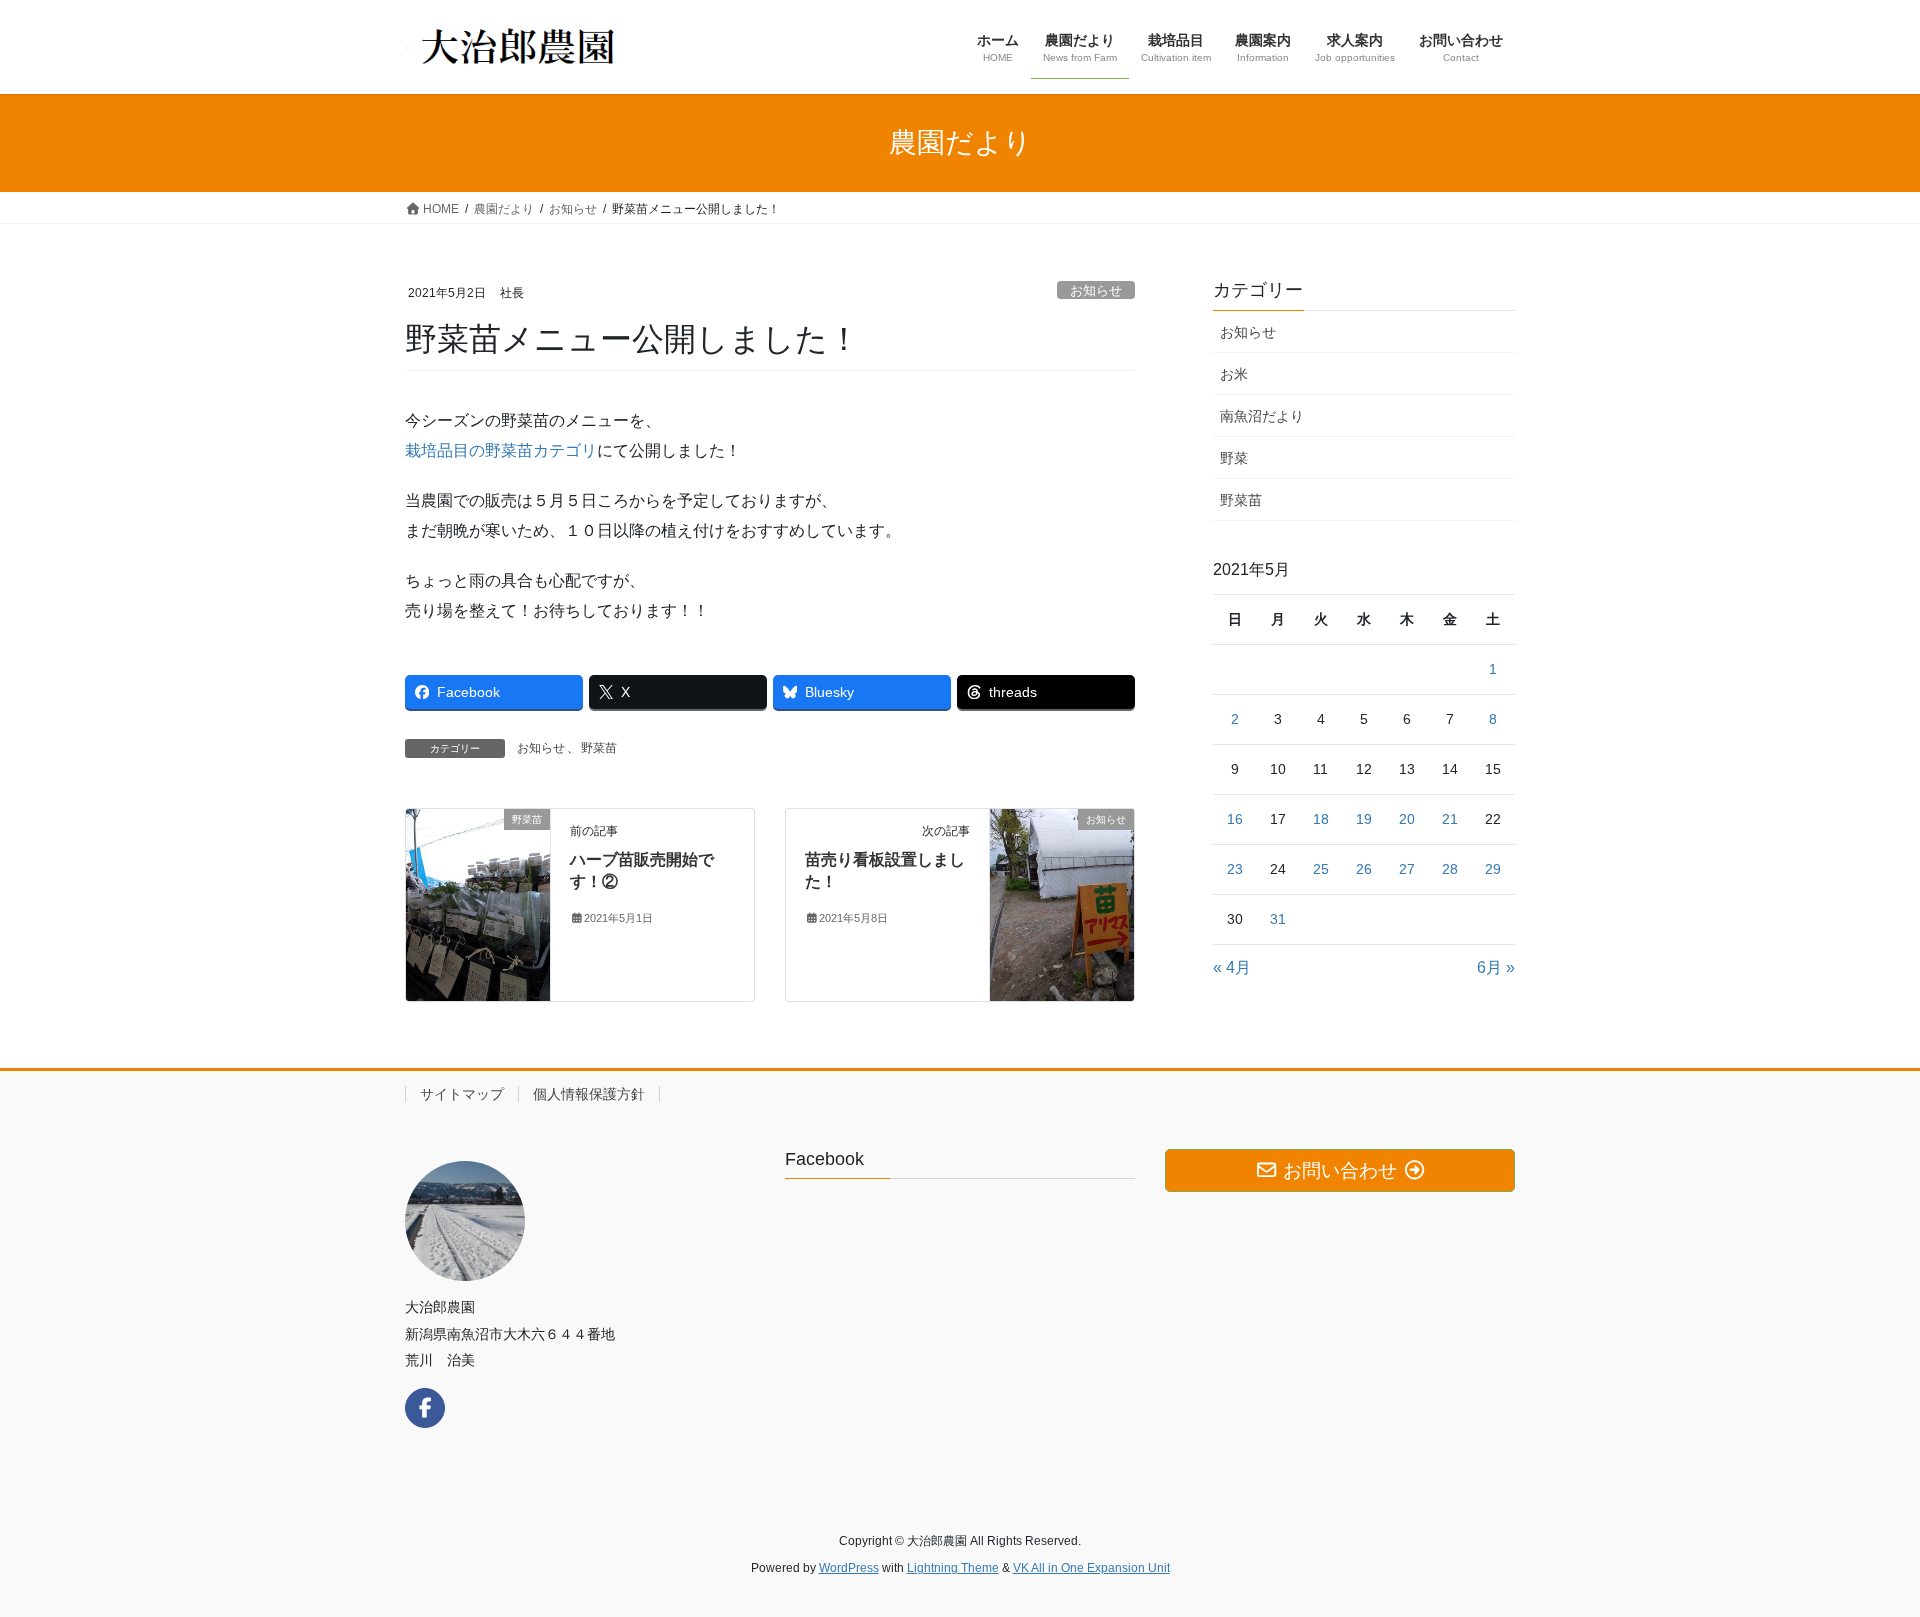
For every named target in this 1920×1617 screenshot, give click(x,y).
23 (1235, 869)
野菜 (1234, 458)
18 (1321, 819)
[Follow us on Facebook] (425, 1408)
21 (1450, 819)
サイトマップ (462, 1094)
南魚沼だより (1262, 416)
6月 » (1496, 967)
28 (1450, 869)
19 (1364, 819)
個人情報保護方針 (589, 1094)
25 (1321, 869)
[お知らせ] (1062, 903)
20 (1407, 819)
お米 (1234, 374)
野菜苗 (599, 748)
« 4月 (1232, 967)
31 (1278, 919)
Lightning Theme (953, 1568)
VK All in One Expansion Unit (1091, 1568)
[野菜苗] (478, 903)
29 (1493, 869)
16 (1235, 819)
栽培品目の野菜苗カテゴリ (501, 450)
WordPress (849, 1568)
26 (1364, 869)
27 (1407, 869)
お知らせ (1096, 290)
